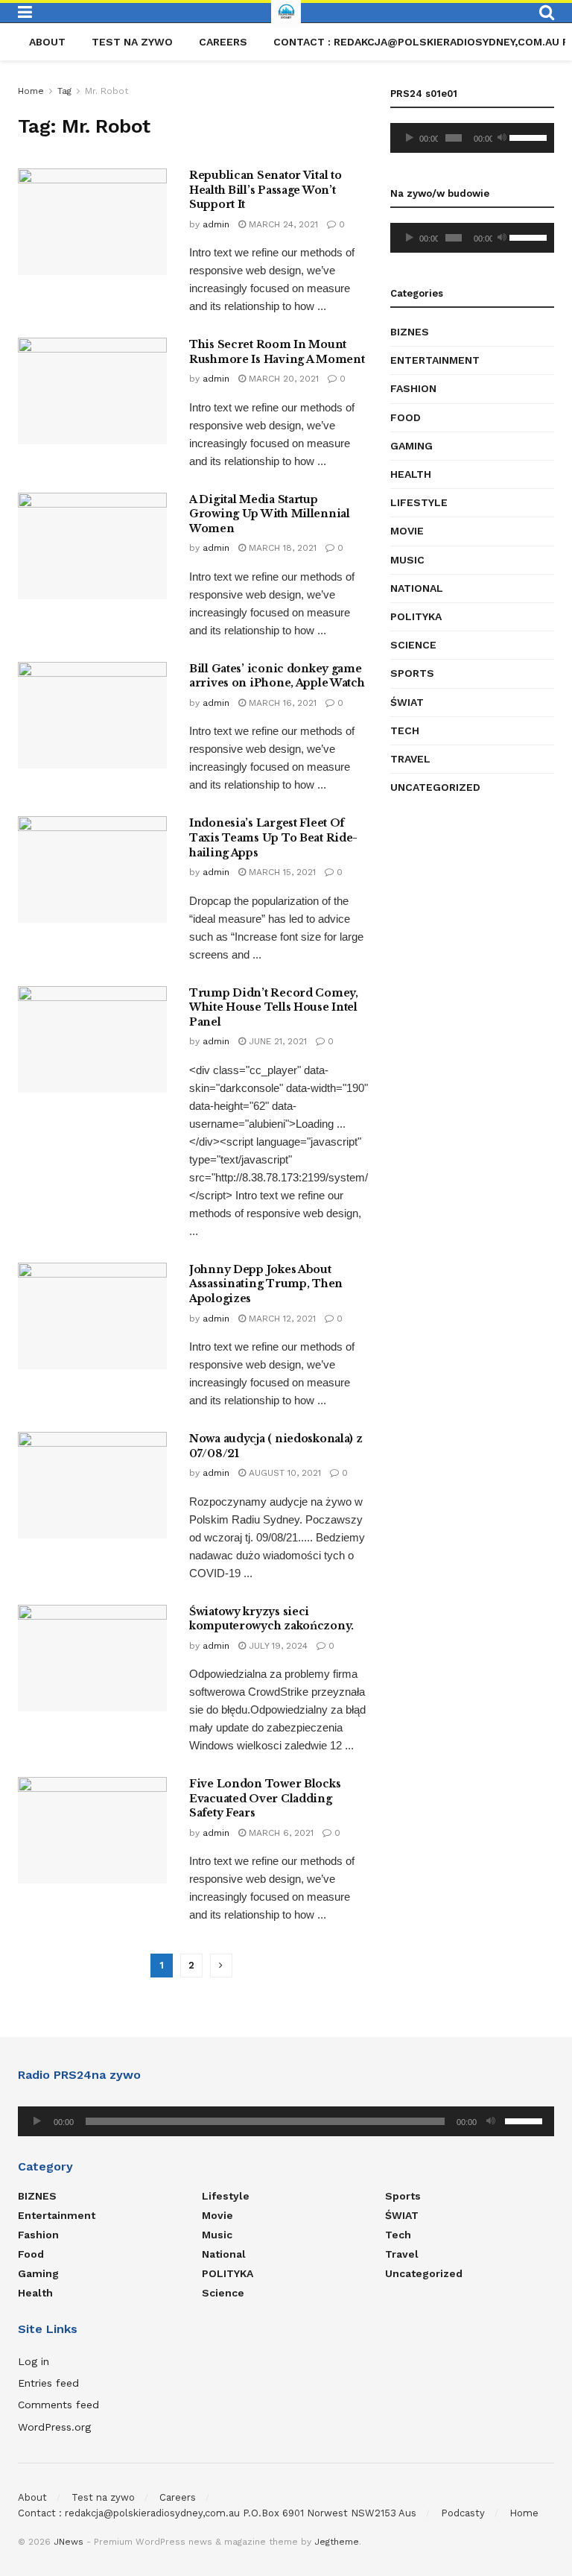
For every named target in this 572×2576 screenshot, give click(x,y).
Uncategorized (435, 787)
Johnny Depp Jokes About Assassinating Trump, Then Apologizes (266, 1284)
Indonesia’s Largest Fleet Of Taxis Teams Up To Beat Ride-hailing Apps (273, 837)
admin (216, 224)
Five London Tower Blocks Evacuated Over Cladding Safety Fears (265, 1798)
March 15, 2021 (281, 872)
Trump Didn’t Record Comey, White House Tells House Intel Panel (274, 1007)
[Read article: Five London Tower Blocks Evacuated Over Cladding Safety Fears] (92, 1830)
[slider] (528, 136)
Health (411, 474)
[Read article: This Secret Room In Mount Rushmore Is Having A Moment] (92, 391)
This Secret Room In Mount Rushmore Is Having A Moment (277, 352)
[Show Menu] (25, 13)
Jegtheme (337, 2542)
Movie (407, 531)
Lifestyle (419, 502)
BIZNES (410, 332)
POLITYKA (416, 616)
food (406, 417)
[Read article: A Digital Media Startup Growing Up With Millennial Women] (92, 546)
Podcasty (463, 2513)
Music (407, 560)
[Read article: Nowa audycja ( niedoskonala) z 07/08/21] (92, 1485)
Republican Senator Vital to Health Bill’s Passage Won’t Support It (265, 190)
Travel (410, 759)
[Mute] (502, 138)
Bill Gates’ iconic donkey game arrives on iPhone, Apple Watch (277, 676)
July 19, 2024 (277, 1646)
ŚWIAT (407, 702)
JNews (69, 2542)
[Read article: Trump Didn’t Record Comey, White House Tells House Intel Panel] (92, 1039)
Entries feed (48, 2383)
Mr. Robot (107, 91)
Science (413, 645)
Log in (34, 2361)
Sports (412, 673)
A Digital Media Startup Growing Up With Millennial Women (270, 514)
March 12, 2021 (281, 1319)
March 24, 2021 (282, 224)
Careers (223, 42)
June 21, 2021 (276, 1041)
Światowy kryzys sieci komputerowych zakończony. (271, 1619)
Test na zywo (132, 42)
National (417, 588)
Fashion (413, 388)
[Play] (410, 138)
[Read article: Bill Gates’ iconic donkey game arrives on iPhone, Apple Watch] (92, 715)
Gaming (411, 446)
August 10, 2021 (283, 1473)
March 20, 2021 (282, 379)
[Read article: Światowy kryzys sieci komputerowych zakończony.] (92, 1658)
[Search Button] (547, 13)
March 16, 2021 (281, 703)
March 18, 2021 (281, 548)
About (47, 42)
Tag (64, 91)
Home (31, 91)
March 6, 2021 (280, 1833)
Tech (405, 730)
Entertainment (435, 360)
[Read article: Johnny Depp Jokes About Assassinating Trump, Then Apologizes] (92, 1316)
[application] (472, 138)
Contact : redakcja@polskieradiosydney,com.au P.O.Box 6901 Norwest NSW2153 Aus (217, 2513)
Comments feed (58, 2405)
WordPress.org (54, 2427)
